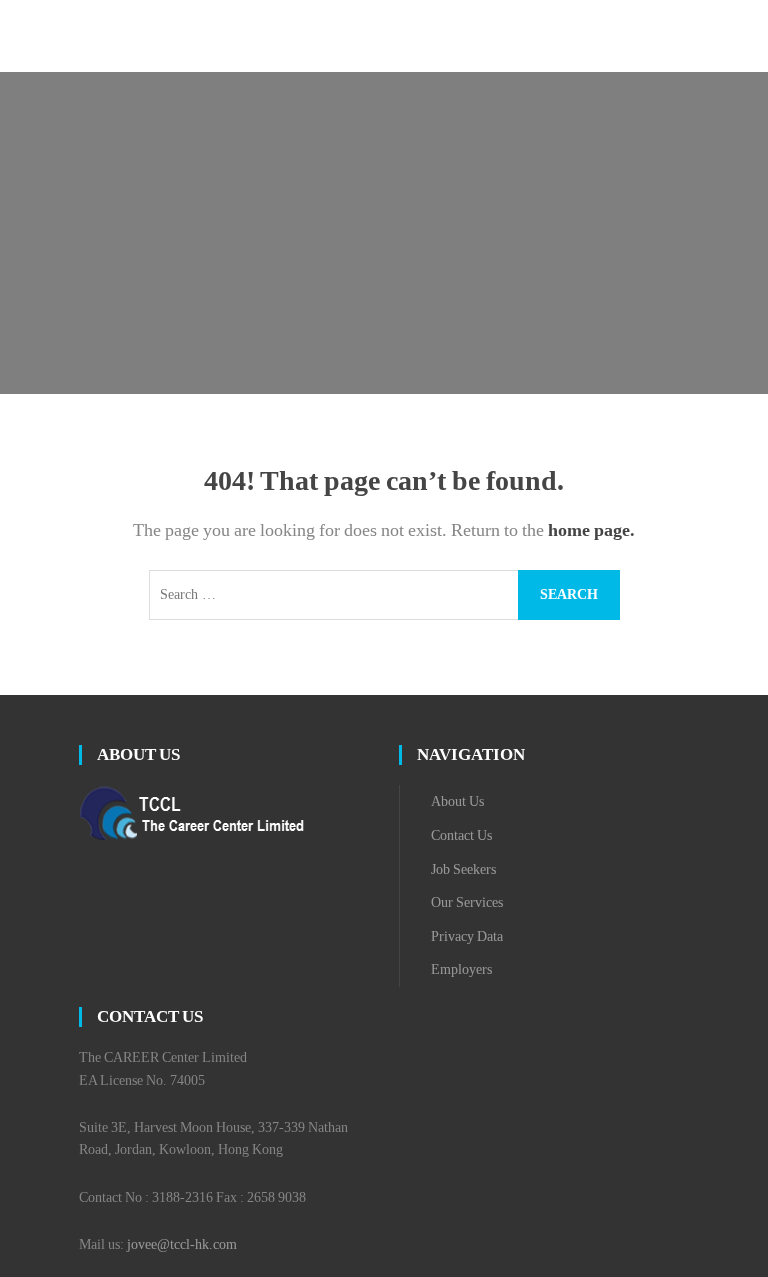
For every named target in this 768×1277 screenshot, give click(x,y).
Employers (461, 969)
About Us (457, 801)
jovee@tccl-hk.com (182, 1244)
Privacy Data (467, 936)
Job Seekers (463, 869)
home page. (591, 530)
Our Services (467, 902)
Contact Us (461, 835)
